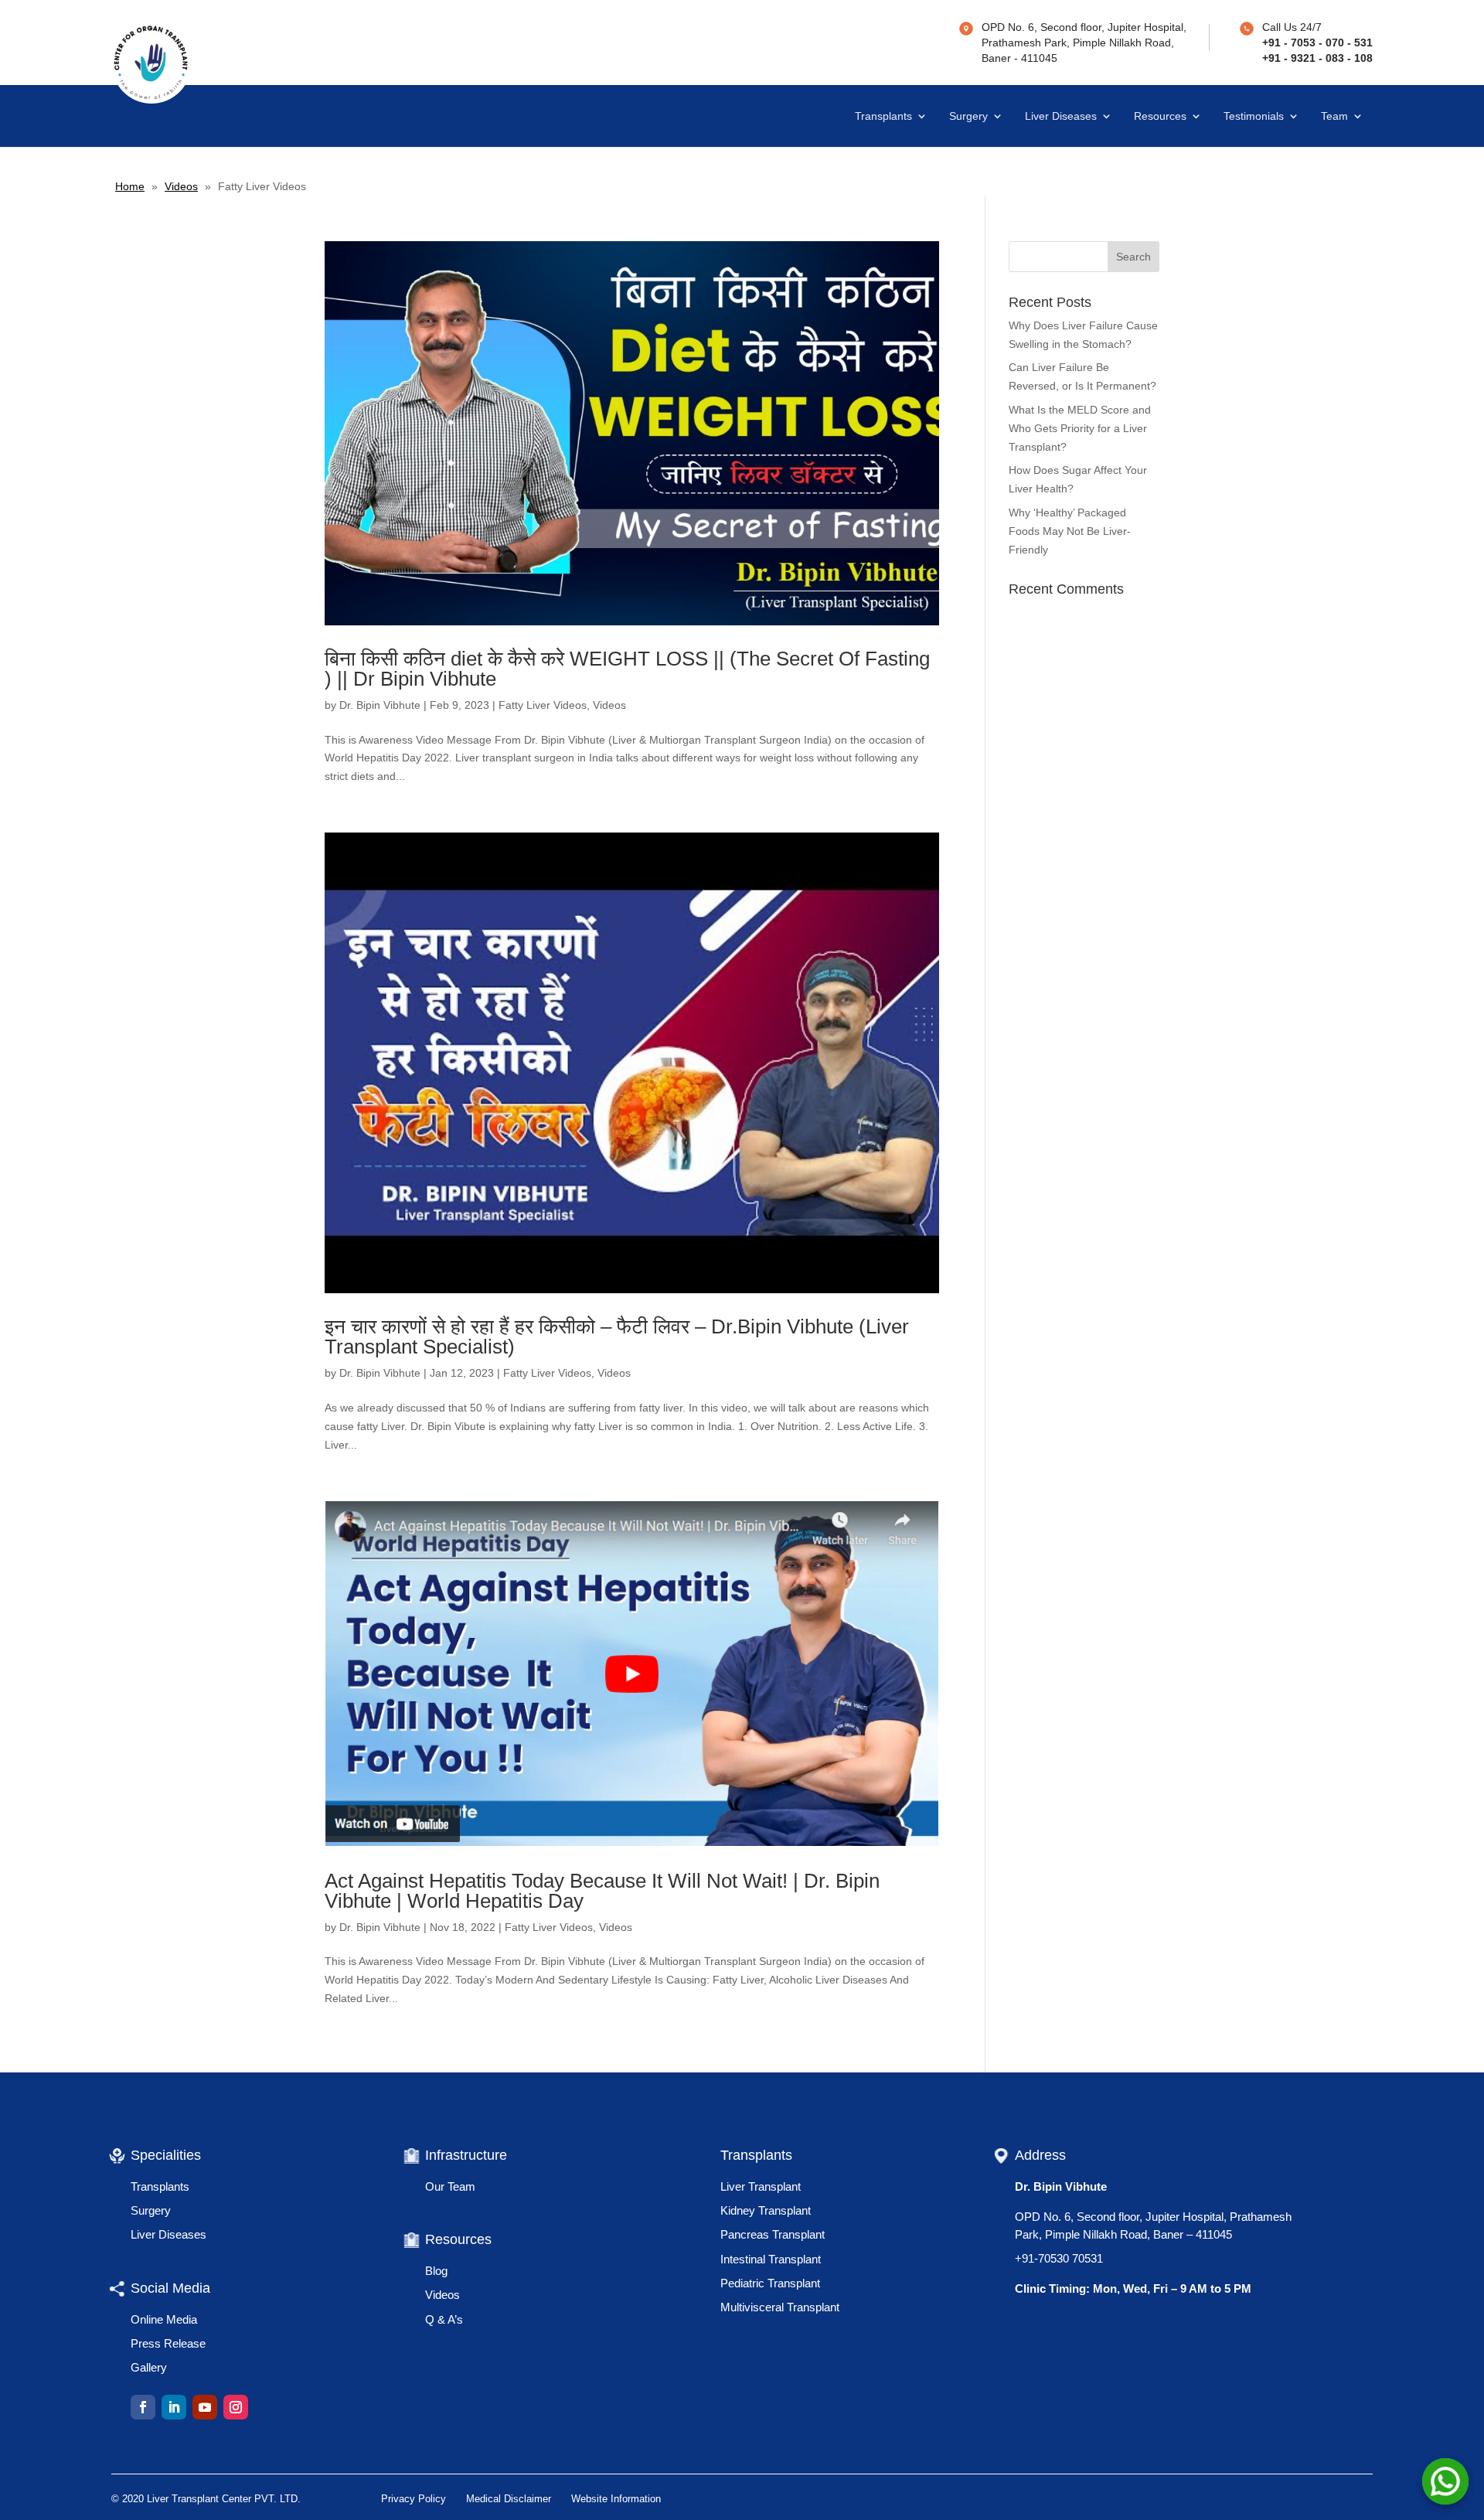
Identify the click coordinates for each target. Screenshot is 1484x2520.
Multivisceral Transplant (780, 2307)
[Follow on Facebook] (143, 2407)
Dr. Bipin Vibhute (380, 705)
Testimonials (1254, 116)
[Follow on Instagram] (236, 2407)
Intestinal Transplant (771, 2259)
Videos (181, 186)
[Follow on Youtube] (205, 2407)
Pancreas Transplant (773, 2234)
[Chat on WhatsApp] (1445, 2481)
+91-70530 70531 (1059, 2258)
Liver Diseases (1061, 116)
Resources (1160, 116)
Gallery (149, 2367)
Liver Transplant (761, 2186)
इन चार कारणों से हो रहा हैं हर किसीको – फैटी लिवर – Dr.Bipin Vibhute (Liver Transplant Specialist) (617, 1337)
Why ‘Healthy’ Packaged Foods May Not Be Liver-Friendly (1070, 531)
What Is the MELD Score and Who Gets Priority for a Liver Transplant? (1080, 428)
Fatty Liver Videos (543, 705)
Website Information (616, 2499)
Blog (436, 2271)
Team (1334, 116)
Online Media (164, 2319)
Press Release (168, 2343)
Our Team (450, 2186)
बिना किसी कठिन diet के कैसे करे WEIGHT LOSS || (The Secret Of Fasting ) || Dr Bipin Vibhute (627, 669)
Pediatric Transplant (770, 2283)
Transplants (883, 116)
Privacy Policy (414, 2499)
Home (130, 186)
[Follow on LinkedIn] (174, 2407)
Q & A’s (444, 2319)
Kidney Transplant (766, 2210)
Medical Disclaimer (509, 2499)
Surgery (968, 116)
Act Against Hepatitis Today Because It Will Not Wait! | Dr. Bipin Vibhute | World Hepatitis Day (602, 1891)
